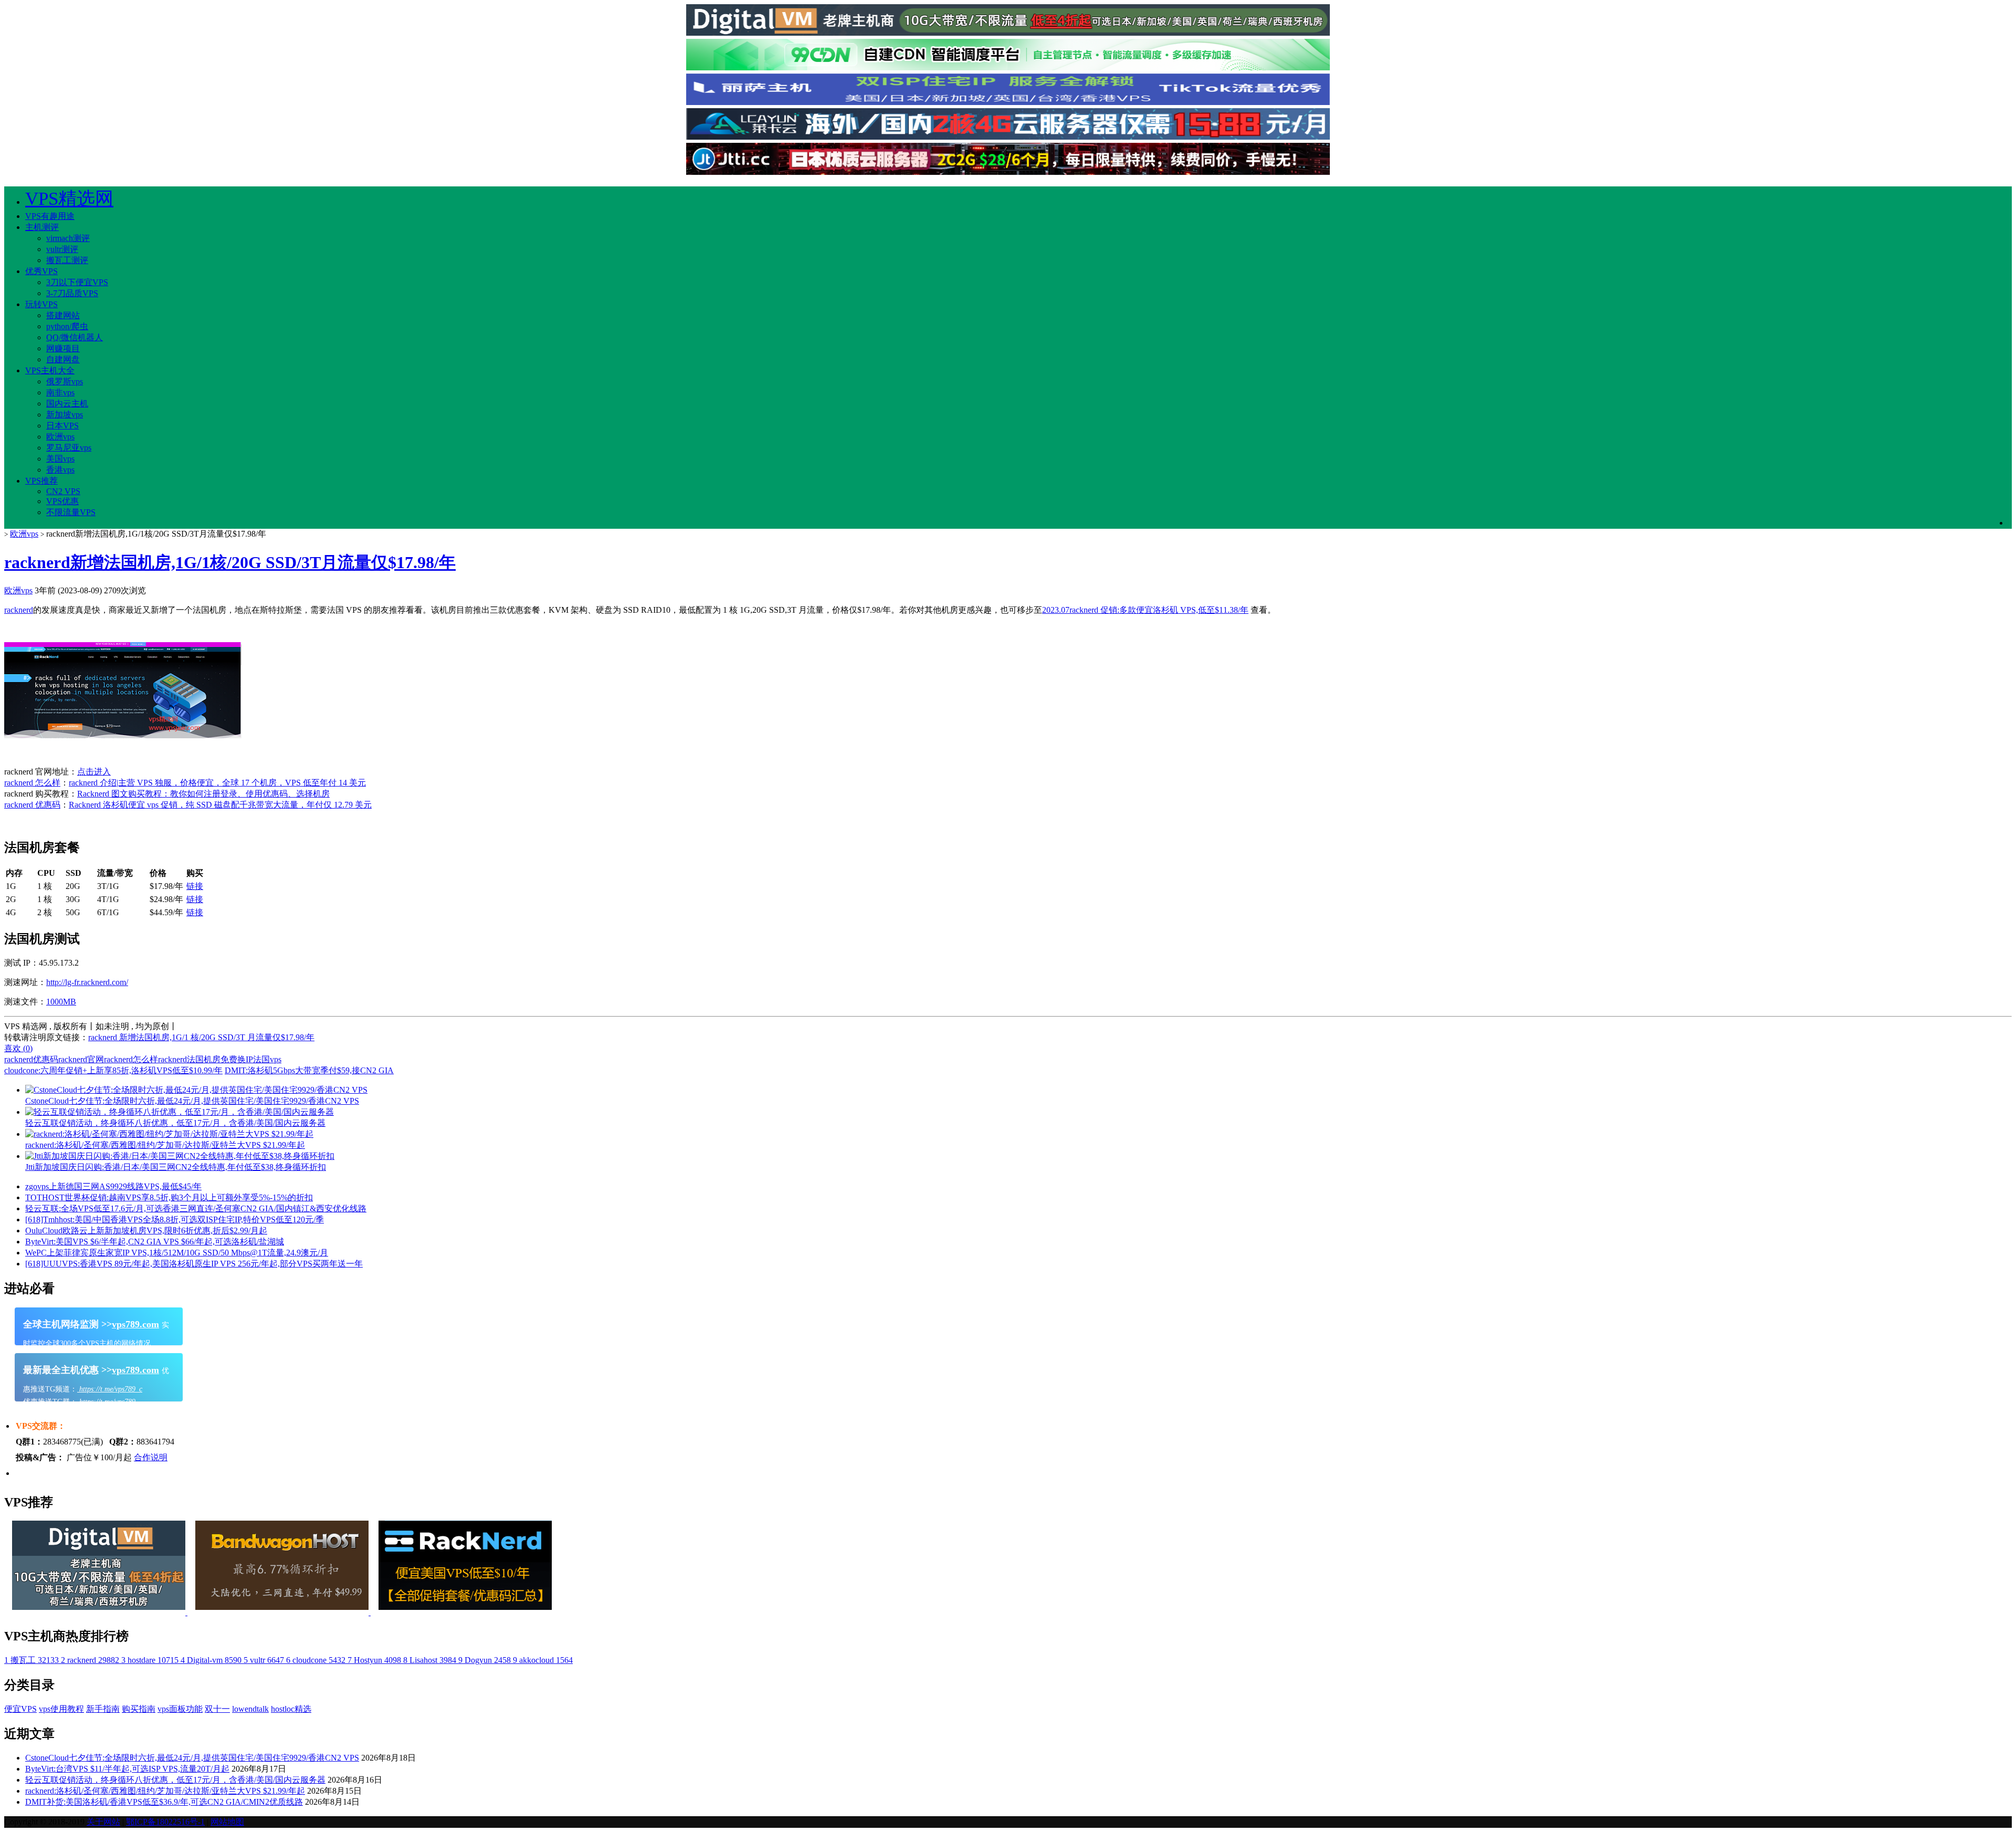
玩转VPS (41, 304)
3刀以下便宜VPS (77, 282)
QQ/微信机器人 (75, 337)
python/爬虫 (67, 326)
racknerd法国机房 (189, 1059)
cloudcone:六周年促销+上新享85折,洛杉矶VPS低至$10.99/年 (113, 1070)
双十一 (217, 1709)
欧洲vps (60, 437)
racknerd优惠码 (31, 1059)
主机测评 (42, 227)
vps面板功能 (180, 1709)
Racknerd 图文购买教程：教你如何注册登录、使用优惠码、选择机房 (203, 794)
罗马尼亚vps (69, 448)
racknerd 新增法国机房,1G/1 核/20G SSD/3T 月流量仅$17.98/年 (201, 1037)
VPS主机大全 (50, 370)
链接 (195, 886)
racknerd (19, 610)
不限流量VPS (71, 512)
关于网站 (103, 1822)
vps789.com (135, 1324)
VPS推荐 (41, 481)
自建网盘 (63, 359)
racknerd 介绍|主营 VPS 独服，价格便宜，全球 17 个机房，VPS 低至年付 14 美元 (217, 783)
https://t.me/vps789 (106, 1402)
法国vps (267, 1059)
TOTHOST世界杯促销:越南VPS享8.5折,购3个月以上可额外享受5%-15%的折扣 (169, 1197)
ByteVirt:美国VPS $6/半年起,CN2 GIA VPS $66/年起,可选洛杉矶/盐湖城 (155, 1242)
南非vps (60, 392)
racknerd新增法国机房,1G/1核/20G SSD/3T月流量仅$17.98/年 (230, 562)
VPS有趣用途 (50, 216)
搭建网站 (63, 315)
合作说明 (151, 1457)
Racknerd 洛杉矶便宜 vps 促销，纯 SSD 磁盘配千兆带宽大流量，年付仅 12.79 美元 (220, 805)
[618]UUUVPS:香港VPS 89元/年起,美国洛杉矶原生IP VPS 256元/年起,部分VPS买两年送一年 (194, 1264)
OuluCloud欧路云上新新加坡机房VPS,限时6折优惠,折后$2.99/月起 (146, 1231)
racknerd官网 (81, 1059)
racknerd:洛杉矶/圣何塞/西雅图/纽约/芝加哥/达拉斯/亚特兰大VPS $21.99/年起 (165, 1791)
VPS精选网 (69, 199)
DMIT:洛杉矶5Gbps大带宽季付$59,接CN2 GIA (309, 1070)
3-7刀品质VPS (72, 293)
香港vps (60, 470)
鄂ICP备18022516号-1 (165, 1822)
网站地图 (227, 1822)
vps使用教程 (61, 1709)
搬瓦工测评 (67, 260)
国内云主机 (67, 404)
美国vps (60, 459)
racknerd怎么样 (131, 1059)
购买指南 (139, 1709)
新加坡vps (65, 415)
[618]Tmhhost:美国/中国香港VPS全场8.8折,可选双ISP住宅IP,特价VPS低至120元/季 (175, 1219)
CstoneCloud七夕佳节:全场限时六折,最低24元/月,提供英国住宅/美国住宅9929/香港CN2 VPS (192, 1758)
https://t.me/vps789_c (110, 1389)
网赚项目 (63, 348)
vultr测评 (62, 249)
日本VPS (62, 426)
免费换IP (237, 1059)
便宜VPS (20, 1709)
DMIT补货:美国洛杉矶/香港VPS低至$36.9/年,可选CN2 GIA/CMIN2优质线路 (164, 1802)
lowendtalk (250, 1709)
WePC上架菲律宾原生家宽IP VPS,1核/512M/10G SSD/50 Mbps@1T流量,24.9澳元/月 (177, 1253)
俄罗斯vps (65, 381)
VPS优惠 (62, 501)
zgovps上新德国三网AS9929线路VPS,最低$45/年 (113, 1186)
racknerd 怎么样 (32, 783)
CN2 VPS (63, 491)
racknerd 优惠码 (32, 805)
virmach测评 (68, 238)
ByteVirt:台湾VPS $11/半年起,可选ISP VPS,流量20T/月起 (127, 1769)
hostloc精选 (291, 1709)
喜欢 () (18, 1048)
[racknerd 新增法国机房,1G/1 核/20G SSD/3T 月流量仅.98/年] (123, 735)
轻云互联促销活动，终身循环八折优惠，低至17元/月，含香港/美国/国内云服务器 (175, 1780)
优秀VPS (41, 271)
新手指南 (103, 1709)
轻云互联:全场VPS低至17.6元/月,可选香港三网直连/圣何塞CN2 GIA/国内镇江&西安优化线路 (196, 1208)
